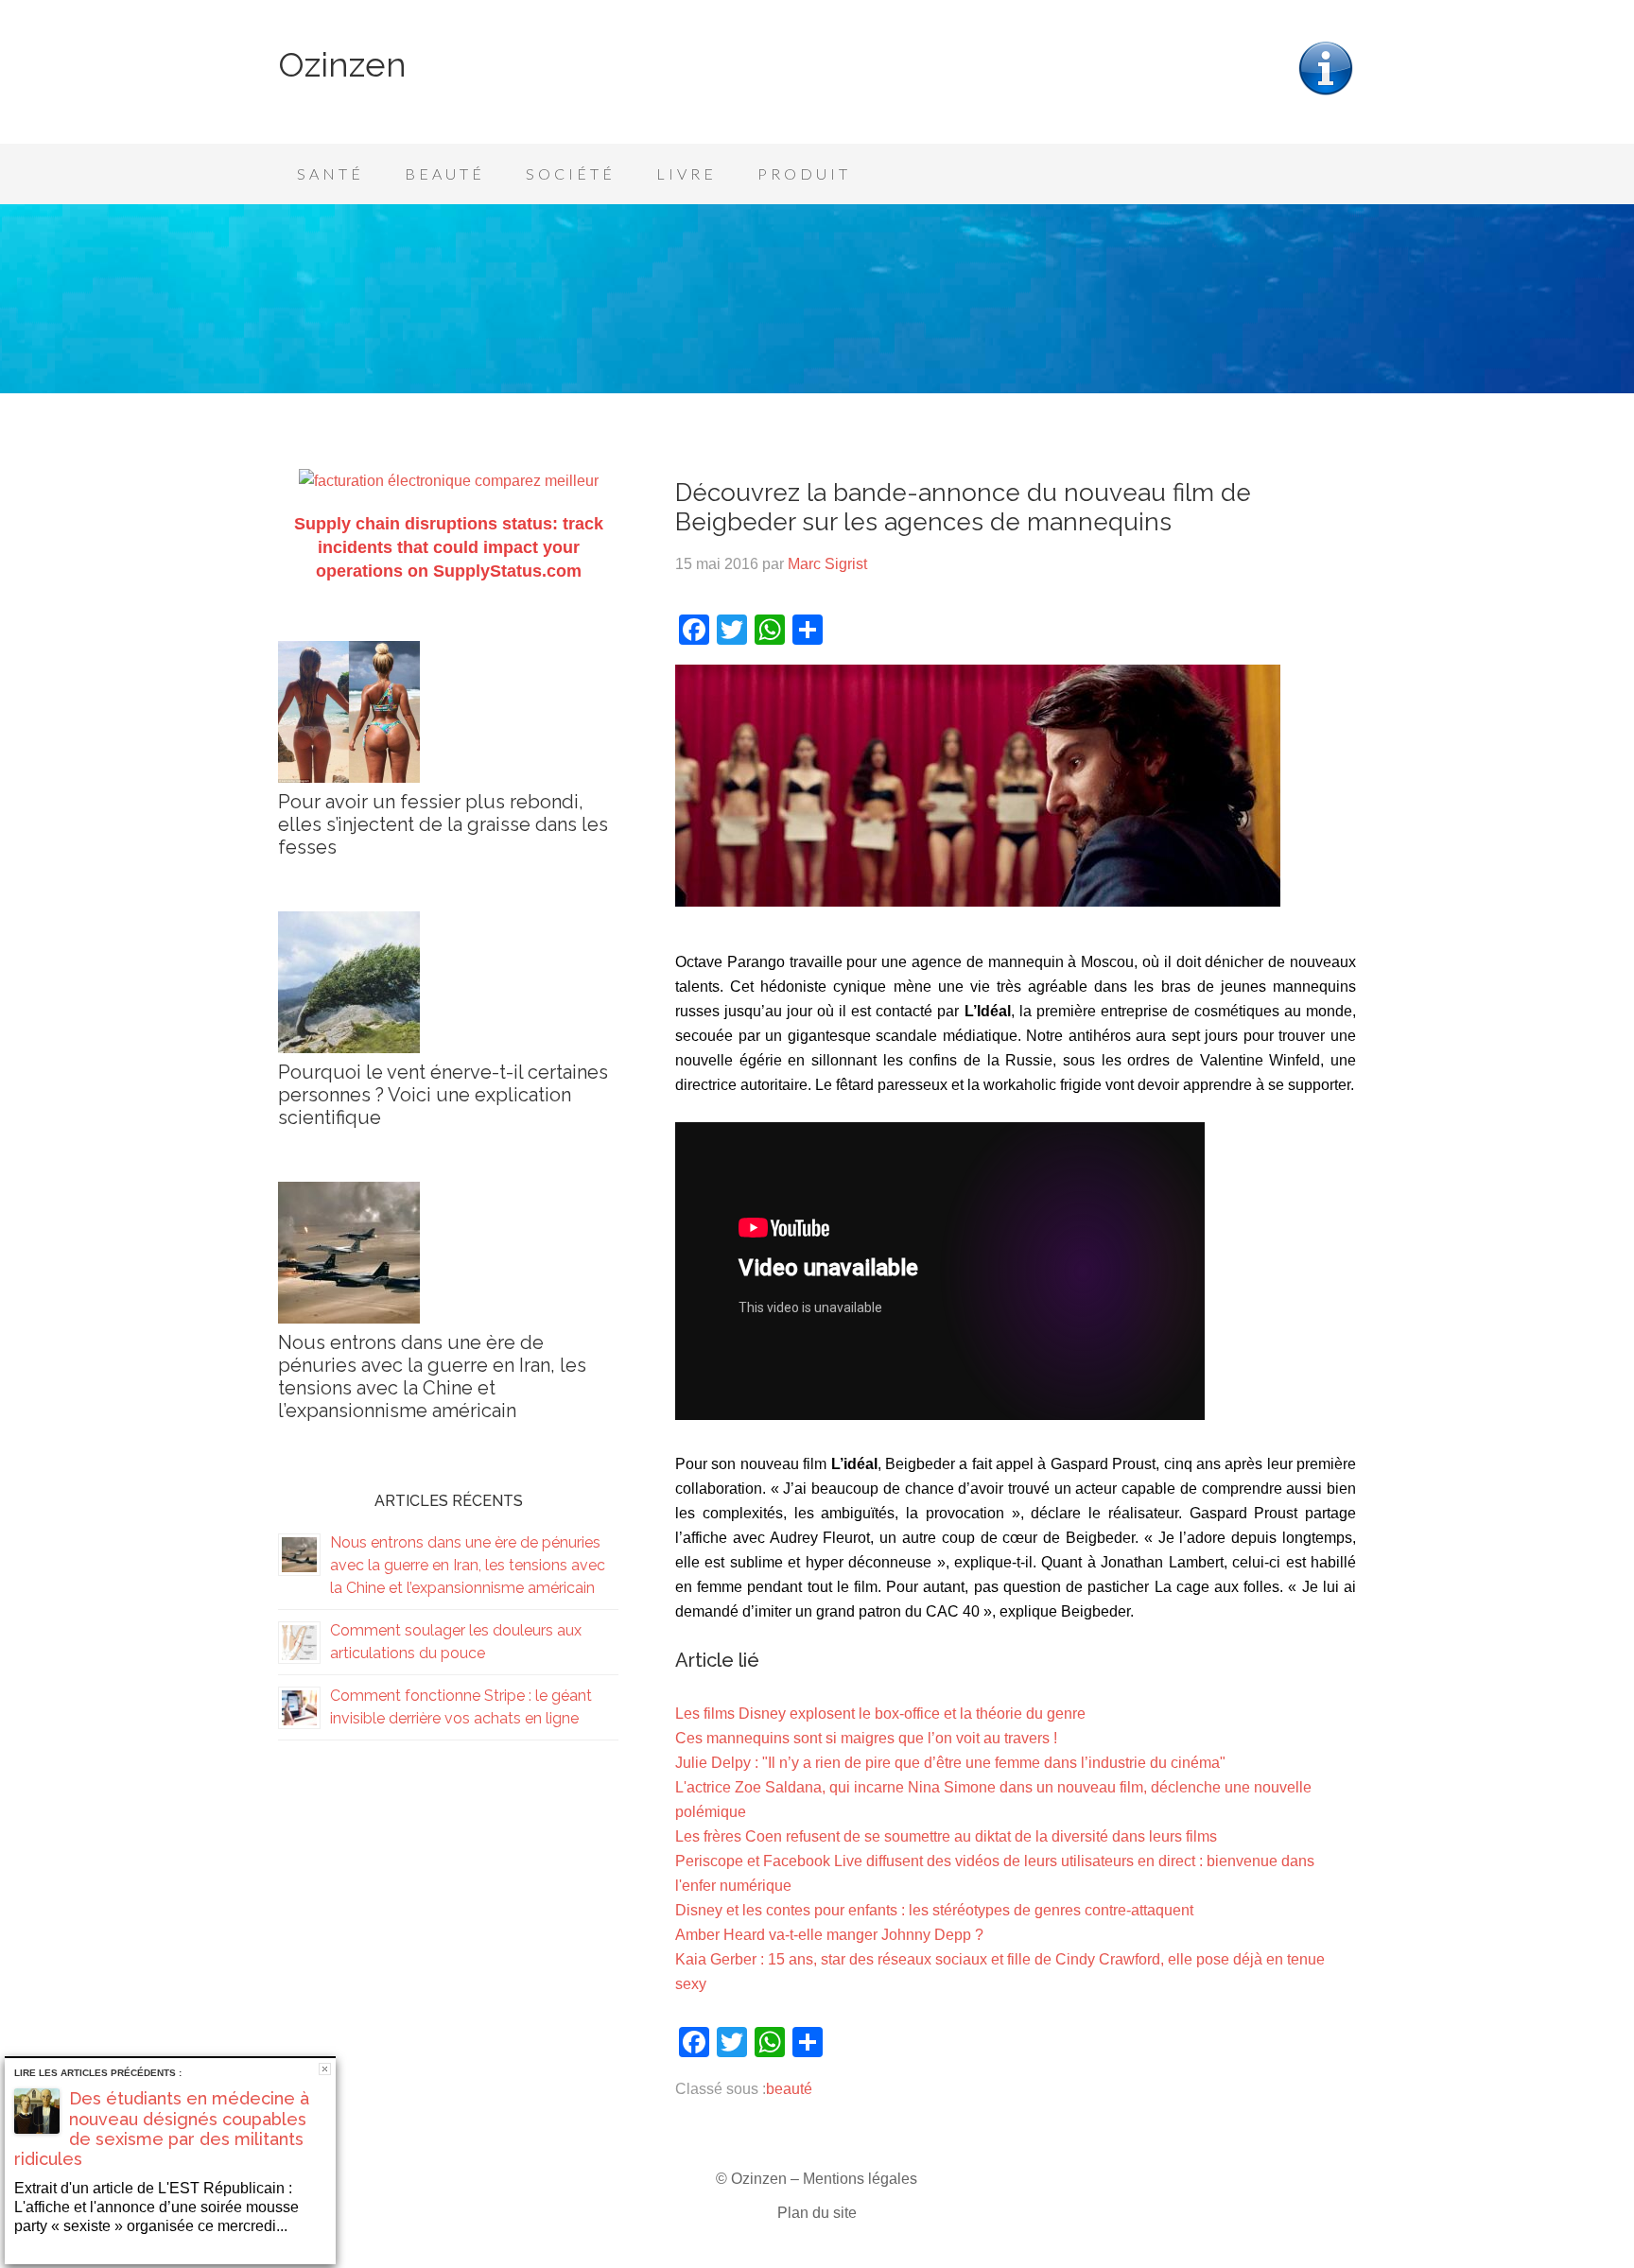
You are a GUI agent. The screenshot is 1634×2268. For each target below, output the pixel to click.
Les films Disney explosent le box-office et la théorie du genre (880, 1714)
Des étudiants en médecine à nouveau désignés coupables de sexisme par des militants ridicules (162, 2129)
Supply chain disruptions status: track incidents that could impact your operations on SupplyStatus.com (449, 547)
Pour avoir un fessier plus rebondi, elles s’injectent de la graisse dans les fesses (443, 824)
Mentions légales (860, 2179)
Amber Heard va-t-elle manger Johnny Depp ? (829, 1935)
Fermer (325, 2069)
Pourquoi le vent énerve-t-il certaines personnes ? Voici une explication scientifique (443, 1095)
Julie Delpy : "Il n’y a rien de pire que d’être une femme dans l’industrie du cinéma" (950, 1763)
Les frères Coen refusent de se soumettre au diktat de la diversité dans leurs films (946, 1836)
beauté (789, 2089)
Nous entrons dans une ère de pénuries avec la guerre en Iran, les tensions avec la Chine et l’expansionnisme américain (432, 1376)
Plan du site (817, 2213)
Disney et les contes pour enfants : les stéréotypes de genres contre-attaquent (934, 1910)
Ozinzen (342, 64)
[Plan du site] (1326, 93)
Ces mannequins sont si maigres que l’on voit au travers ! (866, 1738)
